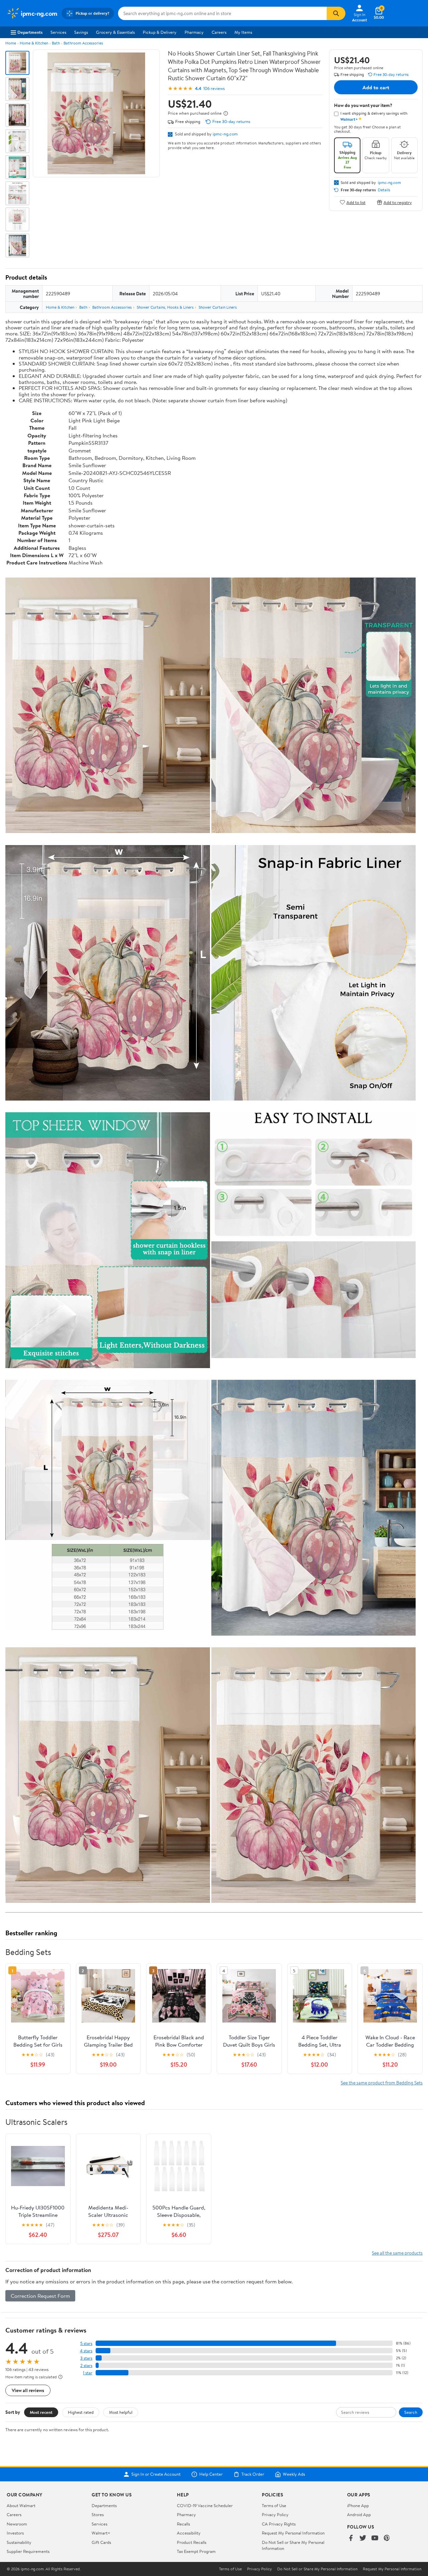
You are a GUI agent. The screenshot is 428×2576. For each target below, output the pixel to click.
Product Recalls (192, 2542)
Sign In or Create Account (156, 2474)
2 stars (86, 2365)
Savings (81, 32)
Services (58, 32)
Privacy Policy (275, 2514)
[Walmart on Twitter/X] (363, 2538)
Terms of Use (274, 2505)
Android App (359, 2514)
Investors (15, 2533)
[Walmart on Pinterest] (387, 2538)
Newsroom (17, 2524)
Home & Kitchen (34, 43)
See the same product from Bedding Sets (382, 2083)
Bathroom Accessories (83, 43)
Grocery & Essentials (115, 32)
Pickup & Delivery (160, 32)
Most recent (41, 2412)
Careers (219, 32)
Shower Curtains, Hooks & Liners (165, 307)
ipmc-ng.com (225, 134)
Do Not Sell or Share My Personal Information (317, 2569)
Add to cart (376, 87)
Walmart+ (101, 2533)
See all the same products (397, 2253)
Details (384, 190)
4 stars (86, 2351)
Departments (30, 32)
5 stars (86, 2343)
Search (411, 2412)
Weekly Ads (294, 2474)
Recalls (183, 2524)
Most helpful (121, 2412)
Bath (56, 43)
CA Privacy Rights (279, 2524)
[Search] (336, 13)
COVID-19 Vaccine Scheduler (205, 2505)
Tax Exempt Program (196, 2551)
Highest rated (81, 2412)
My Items (243, 32)
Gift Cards (101, 2542)
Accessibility (189, 2533)
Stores (98, 2514)
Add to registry (398, 202)
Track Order (253, 2474)
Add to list (356, 202)
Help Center (211, 2474)
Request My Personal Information (293, 2533)
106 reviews (214, 88)
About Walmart (21, 2505)
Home (11, 43)
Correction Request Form (40, 2296)
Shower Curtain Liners (218, 307)
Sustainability (19, 2542)
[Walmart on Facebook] (351, 2538)
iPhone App (358, 2505)
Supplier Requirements (28, 2551)
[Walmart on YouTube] (375, 2538)
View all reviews (28, 2390)
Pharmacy (194, 32)
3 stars (86, 2358)
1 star (88, 2373)
